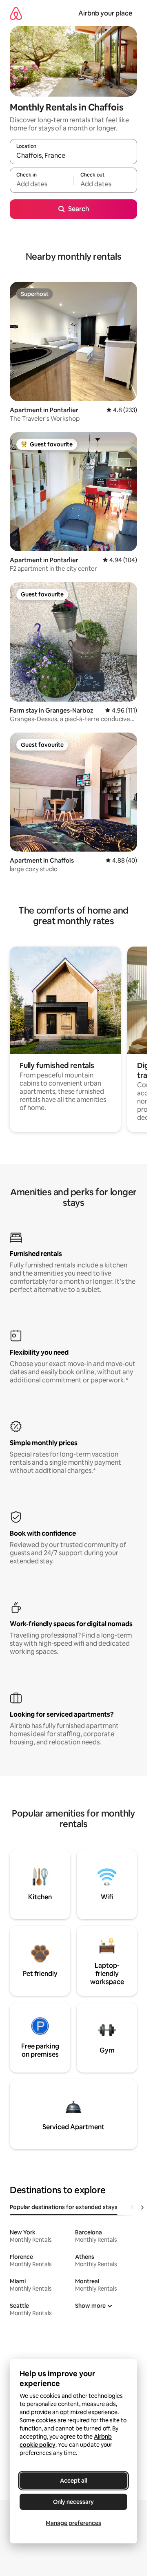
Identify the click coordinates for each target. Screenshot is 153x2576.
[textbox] (42, 184)
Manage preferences (73, 2523)
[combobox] (73, 155)
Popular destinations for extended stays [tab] (64, 2207)
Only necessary (73, 2502)
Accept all (73, 2481)
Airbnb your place (105, 13)
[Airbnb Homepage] (16, 13)
